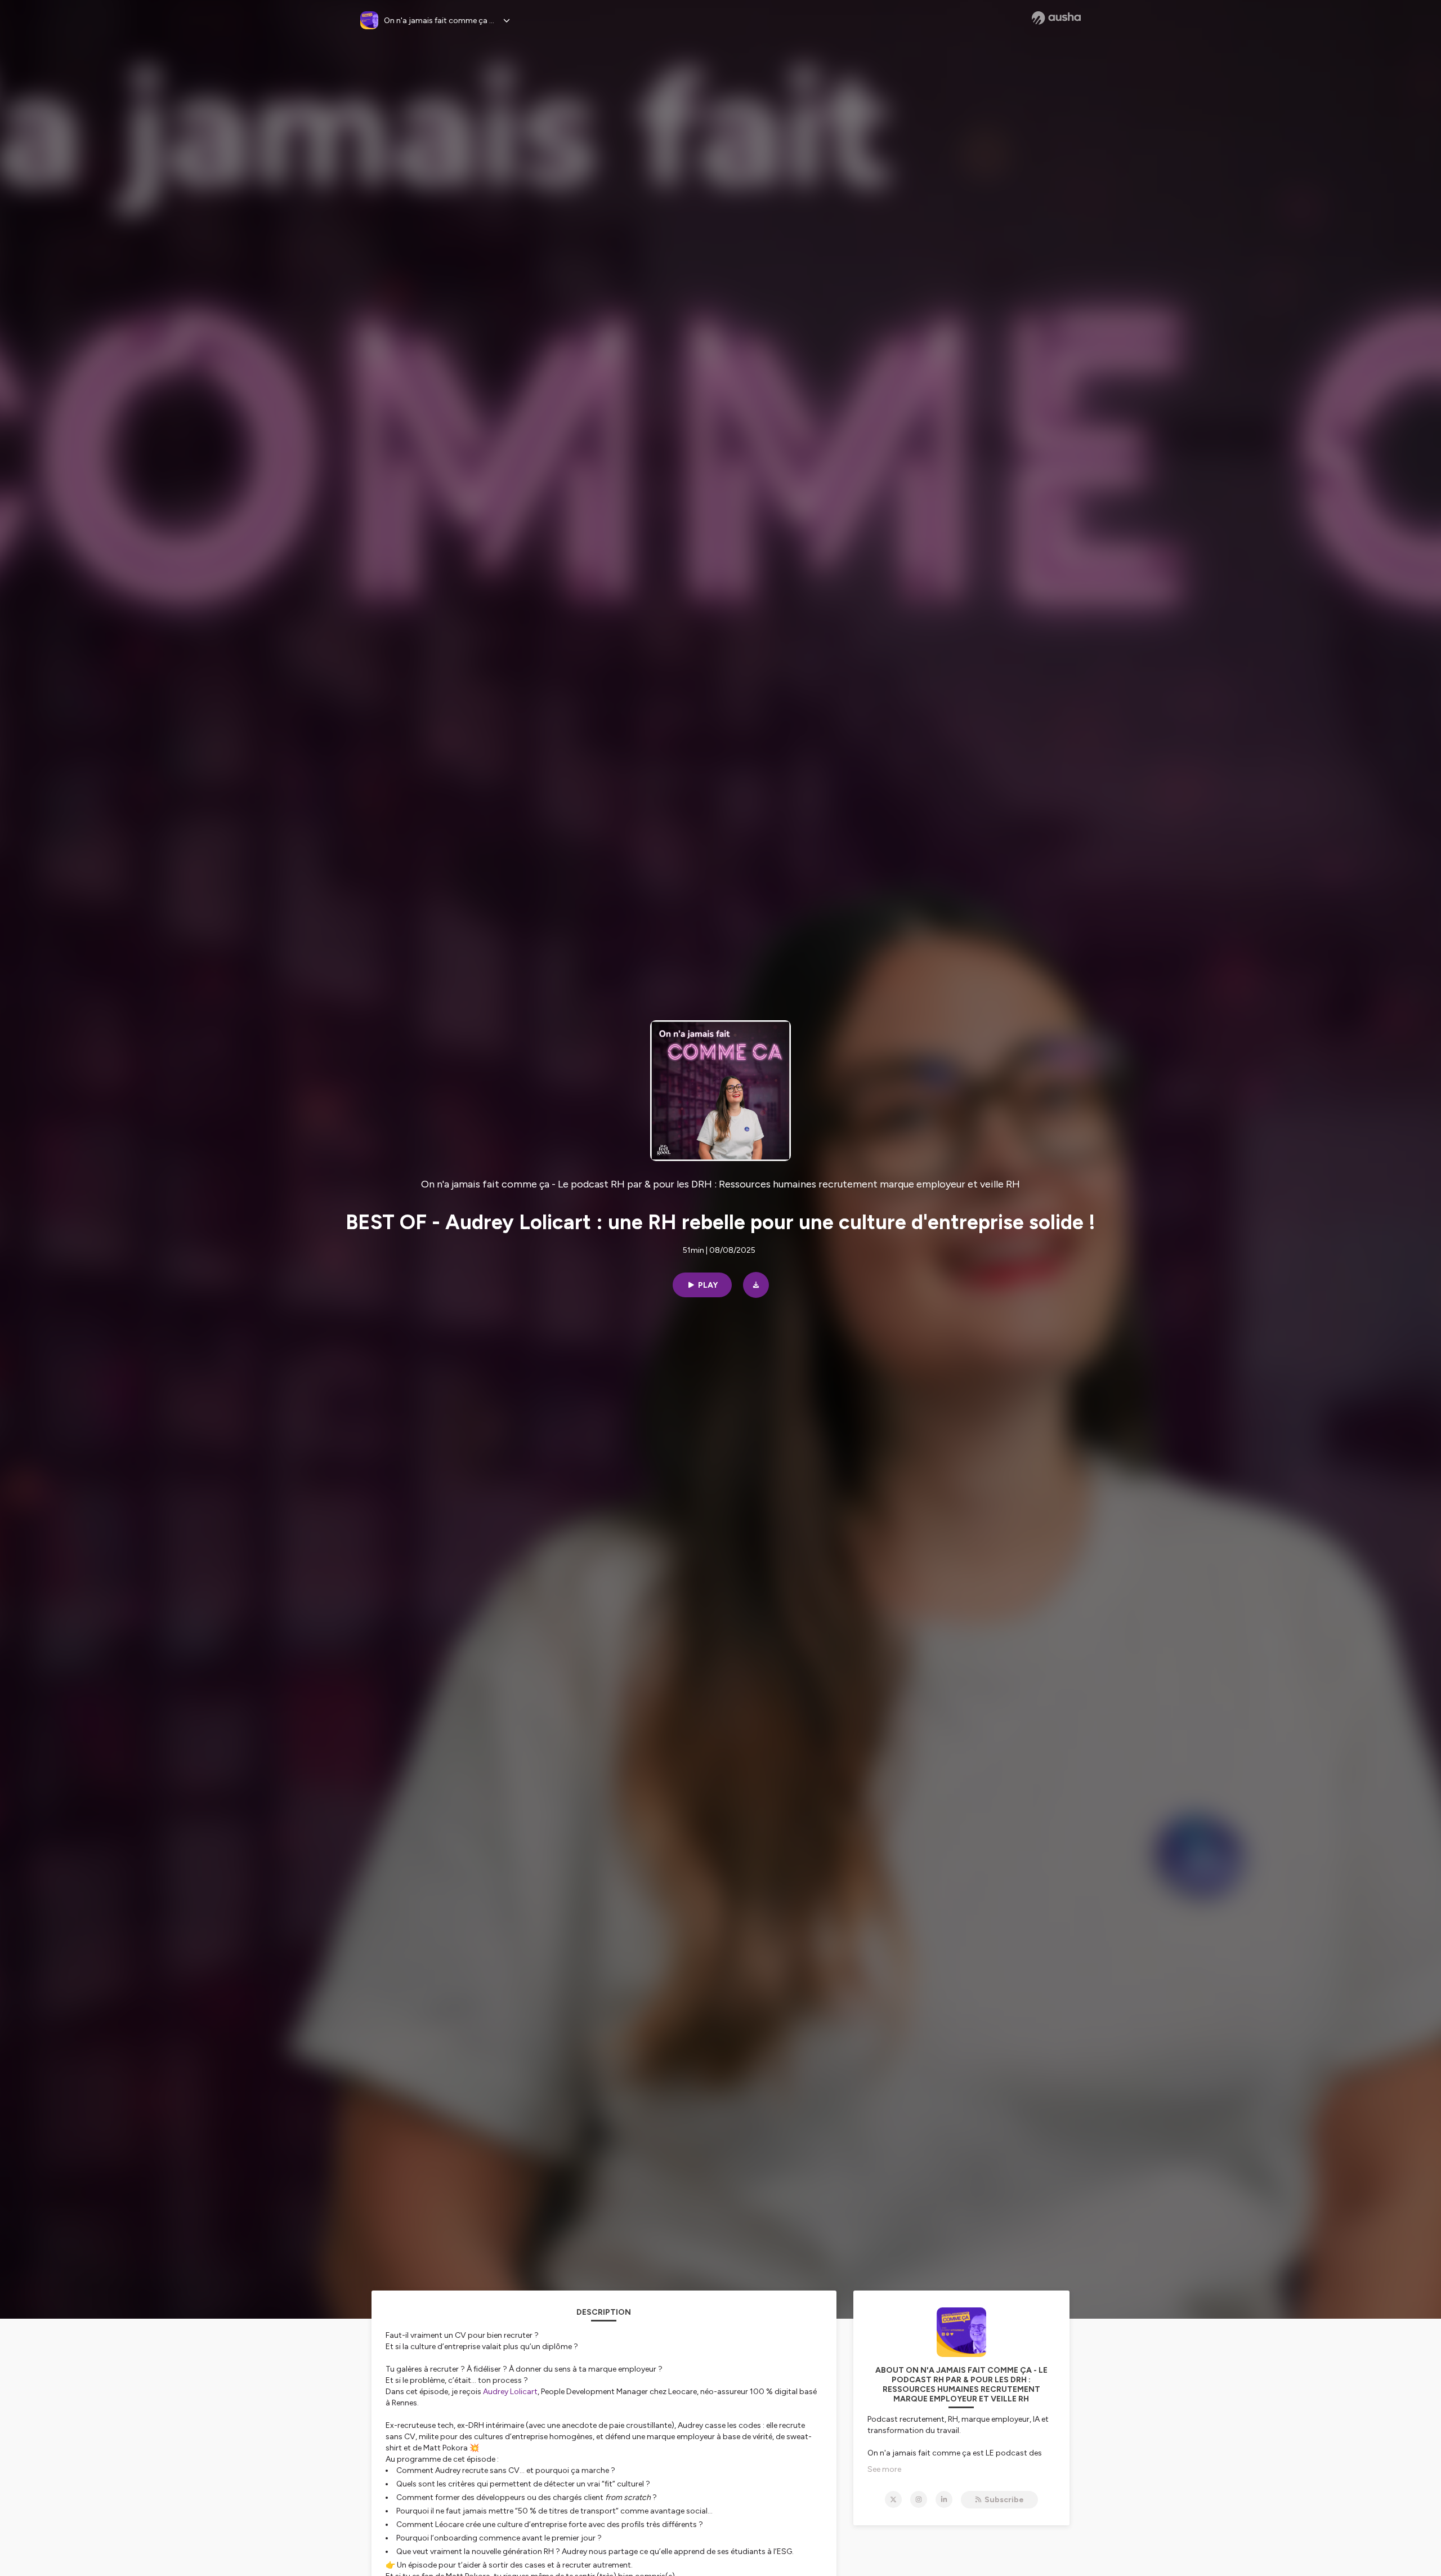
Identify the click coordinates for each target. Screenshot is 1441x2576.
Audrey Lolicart (510, 2392)
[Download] (756, 1285)
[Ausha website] (1056, 18)
